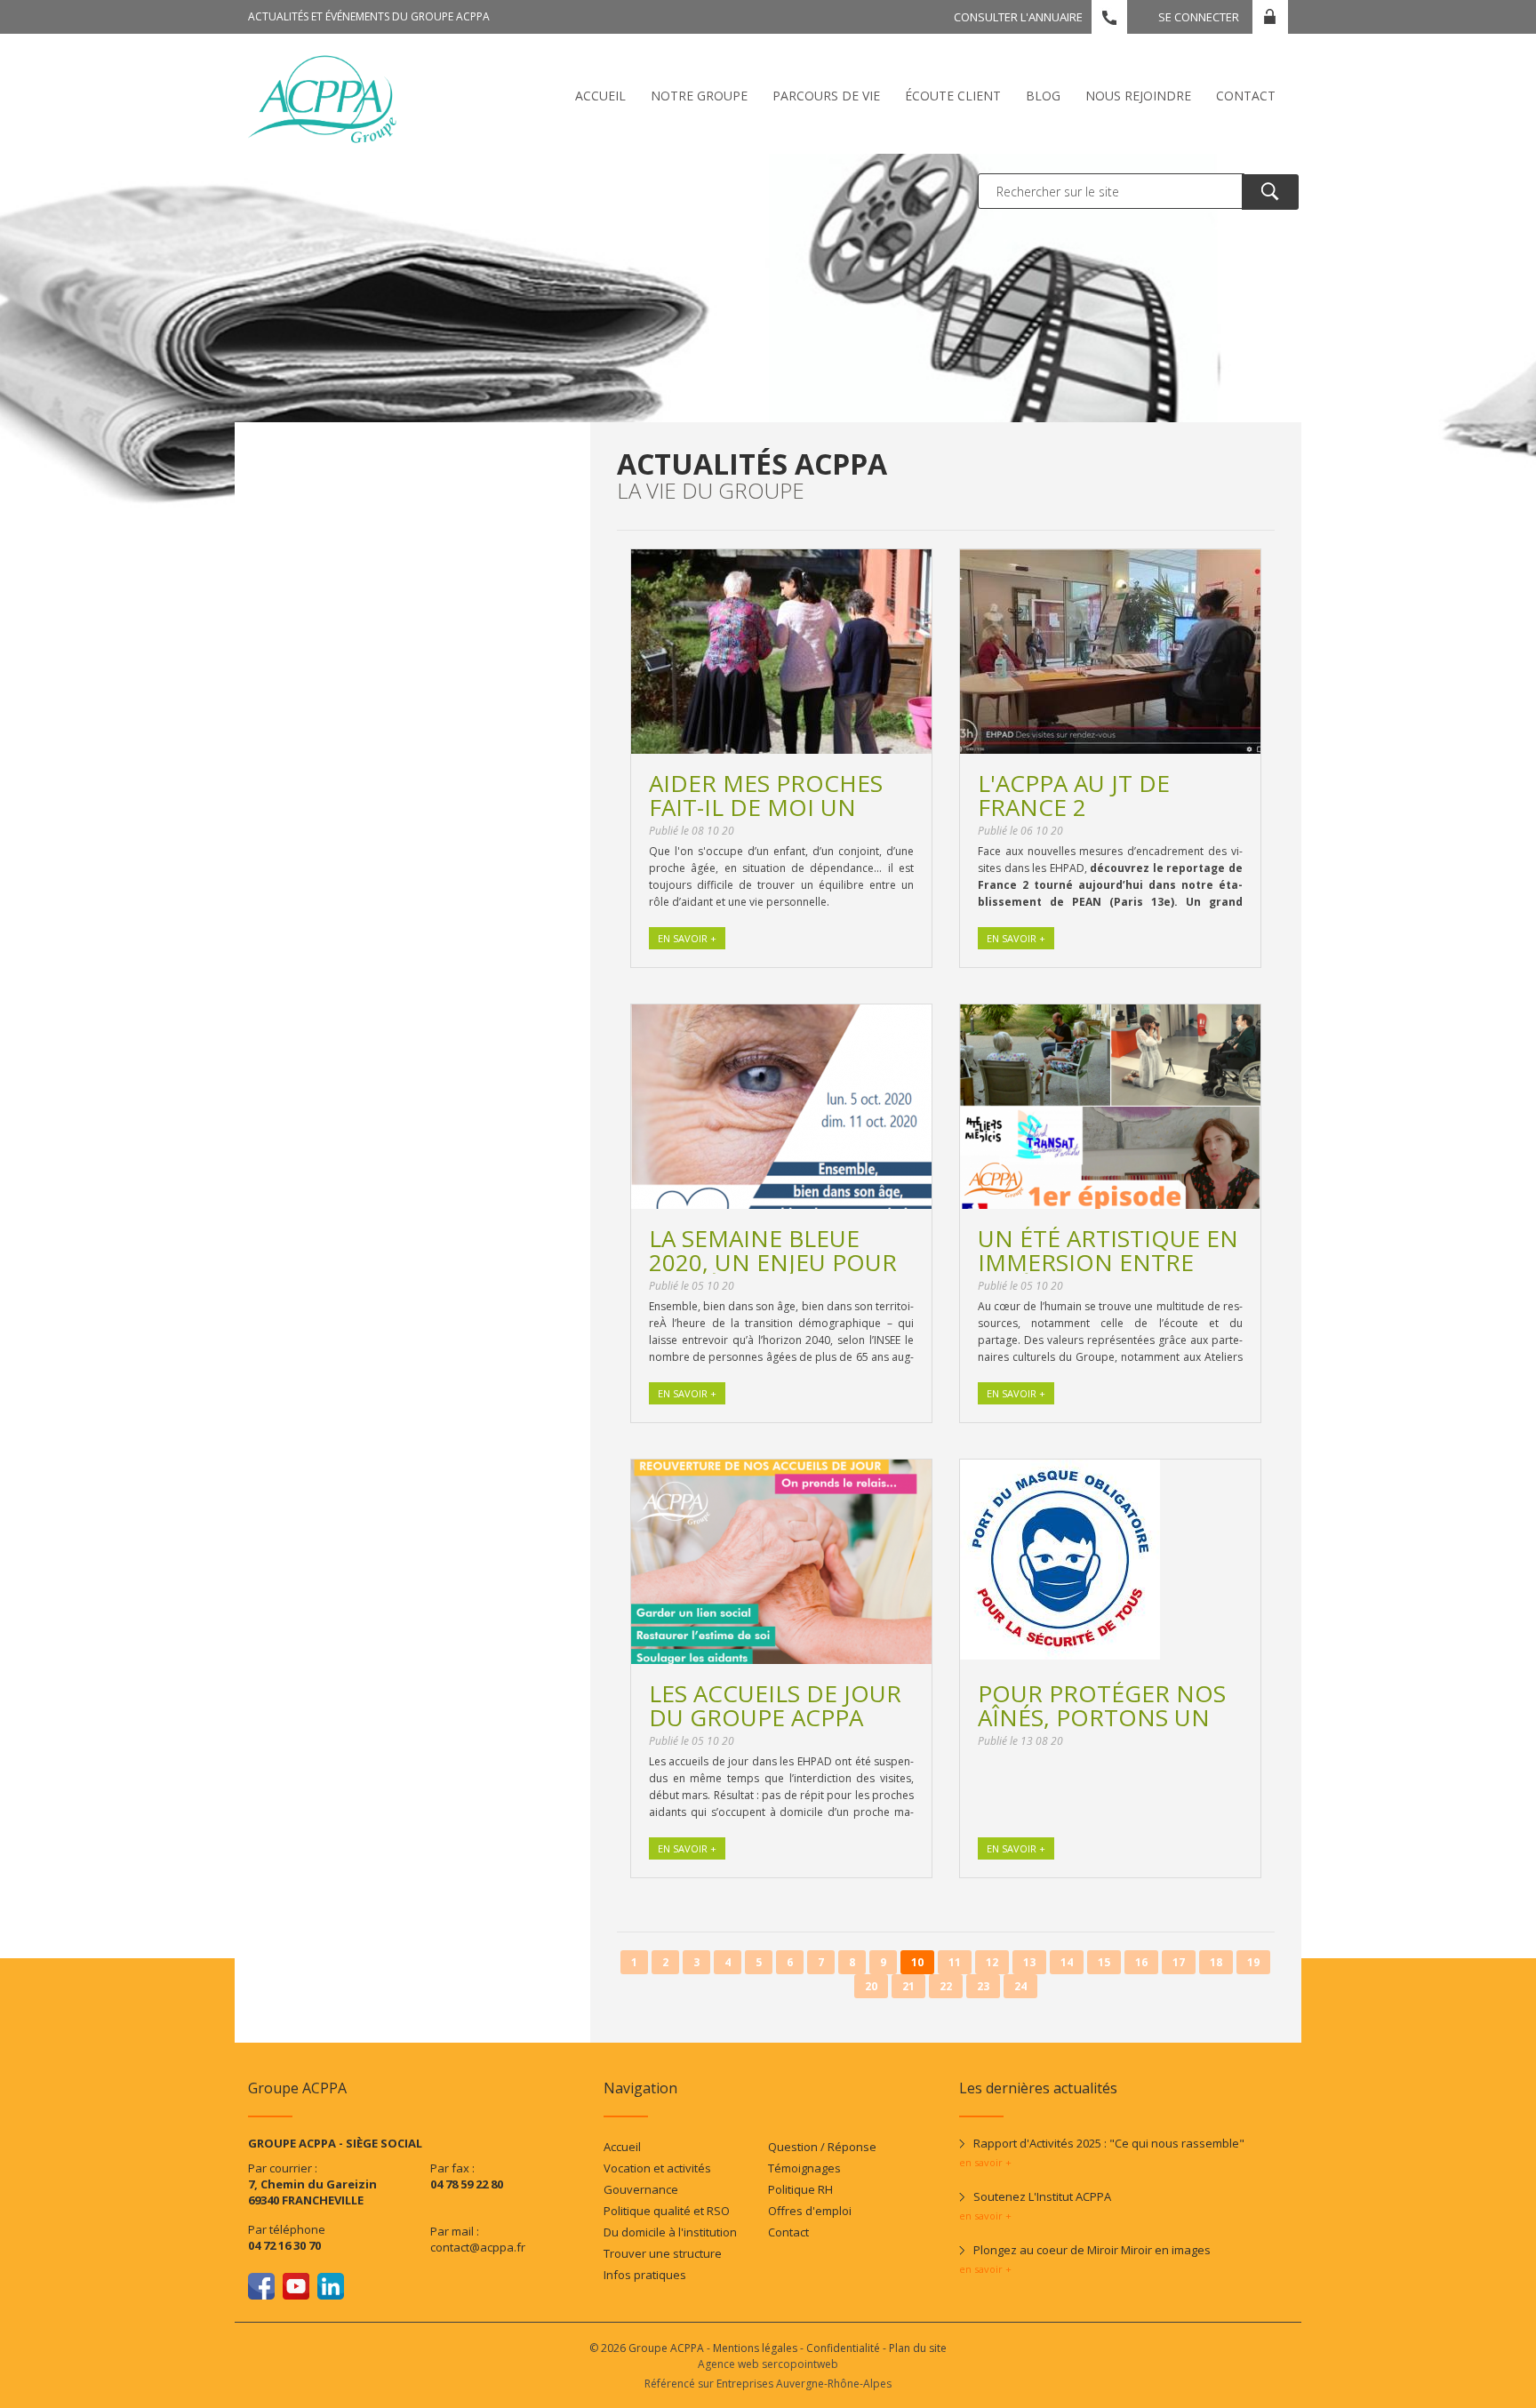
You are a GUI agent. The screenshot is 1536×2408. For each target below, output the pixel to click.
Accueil (600, 96)
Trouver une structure (663, 2253)
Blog (1043, 96)
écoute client (953, 96)
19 (1253, 1962)
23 (983, 1986)
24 (1020, 1986)
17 (1179, 1962)
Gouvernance (641, 2189)
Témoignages (804, 2168)
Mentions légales (755, 2348)
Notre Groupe (699, 96)
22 (946, 1986)
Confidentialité (843, 2348)
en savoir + (985, 2162)
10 (917, 1962)
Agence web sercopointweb (768, 2364)
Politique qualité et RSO (667, 2211)
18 (1216, 1962)
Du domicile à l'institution (670, 2232)
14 (1067, 1962)
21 (908, 1986)
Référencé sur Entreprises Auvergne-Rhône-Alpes (768, 2384)
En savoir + (687, 938)
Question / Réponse (822, 2147)
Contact (1246, 96)
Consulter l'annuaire (1018, 17)
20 (871, 1986)
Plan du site (918, 2348)
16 (1141, 1962)
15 (1104, 1962)
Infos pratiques (645, 2275)
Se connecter (1199, 17)
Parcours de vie (826, 96)
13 (1029, 1962)
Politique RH (800, 2189)
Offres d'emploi (810, 2211)
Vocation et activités (657, 2168)
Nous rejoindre (1138, 96)
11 (955, 1962)
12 (992, 1962)
